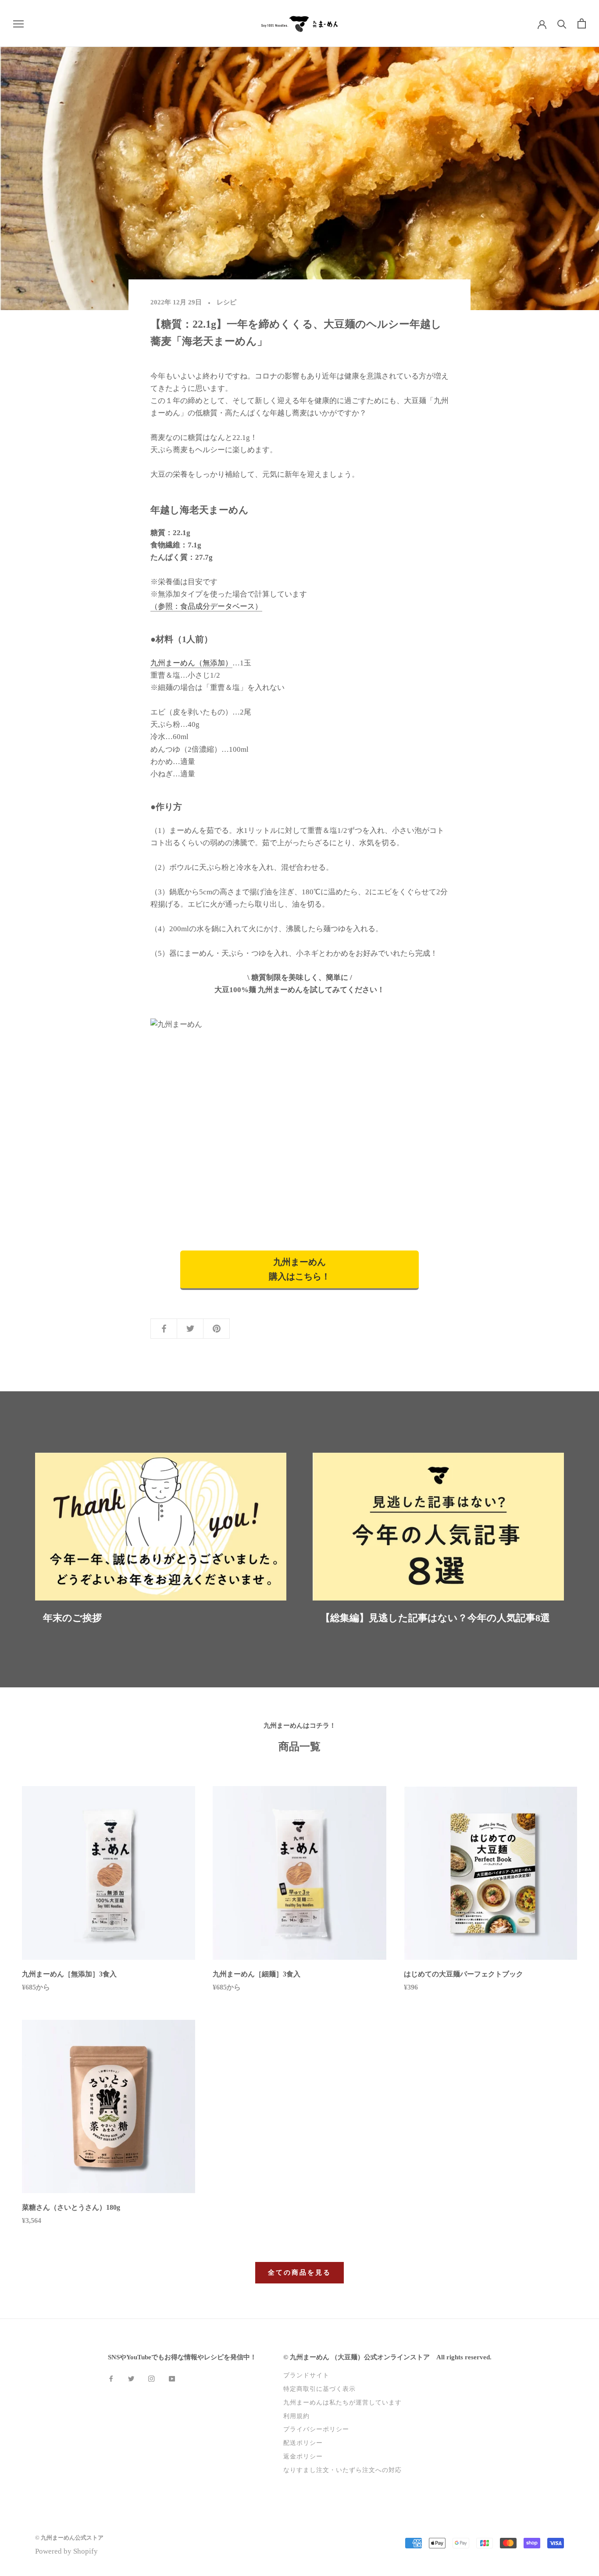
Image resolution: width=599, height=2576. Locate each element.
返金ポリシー (303, 2456)
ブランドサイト (306, 2375)
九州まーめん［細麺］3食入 (257, 1974)
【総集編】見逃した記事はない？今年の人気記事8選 (435, 1618)
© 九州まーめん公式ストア (69, 2538)
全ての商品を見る (299, 2272)
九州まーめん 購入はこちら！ (299, 1269)
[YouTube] (172, 2378)
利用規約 (296, 2416)
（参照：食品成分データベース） (206, 606)
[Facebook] (111, 2378)
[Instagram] (151, 2378)
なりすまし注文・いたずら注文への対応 (342, 2470)
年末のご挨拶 (72, 1618)
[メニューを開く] (18, 23)
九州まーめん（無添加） (191, 663)
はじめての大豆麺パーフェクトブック (464, 1974)
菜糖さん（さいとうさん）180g (71, 2207)
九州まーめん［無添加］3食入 (69, 1974)
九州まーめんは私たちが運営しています (342, 2402)
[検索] (562, 23)
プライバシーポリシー (316, 2429)
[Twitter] (131, 2378)
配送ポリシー (303, 2443)
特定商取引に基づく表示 (319, 2389)
